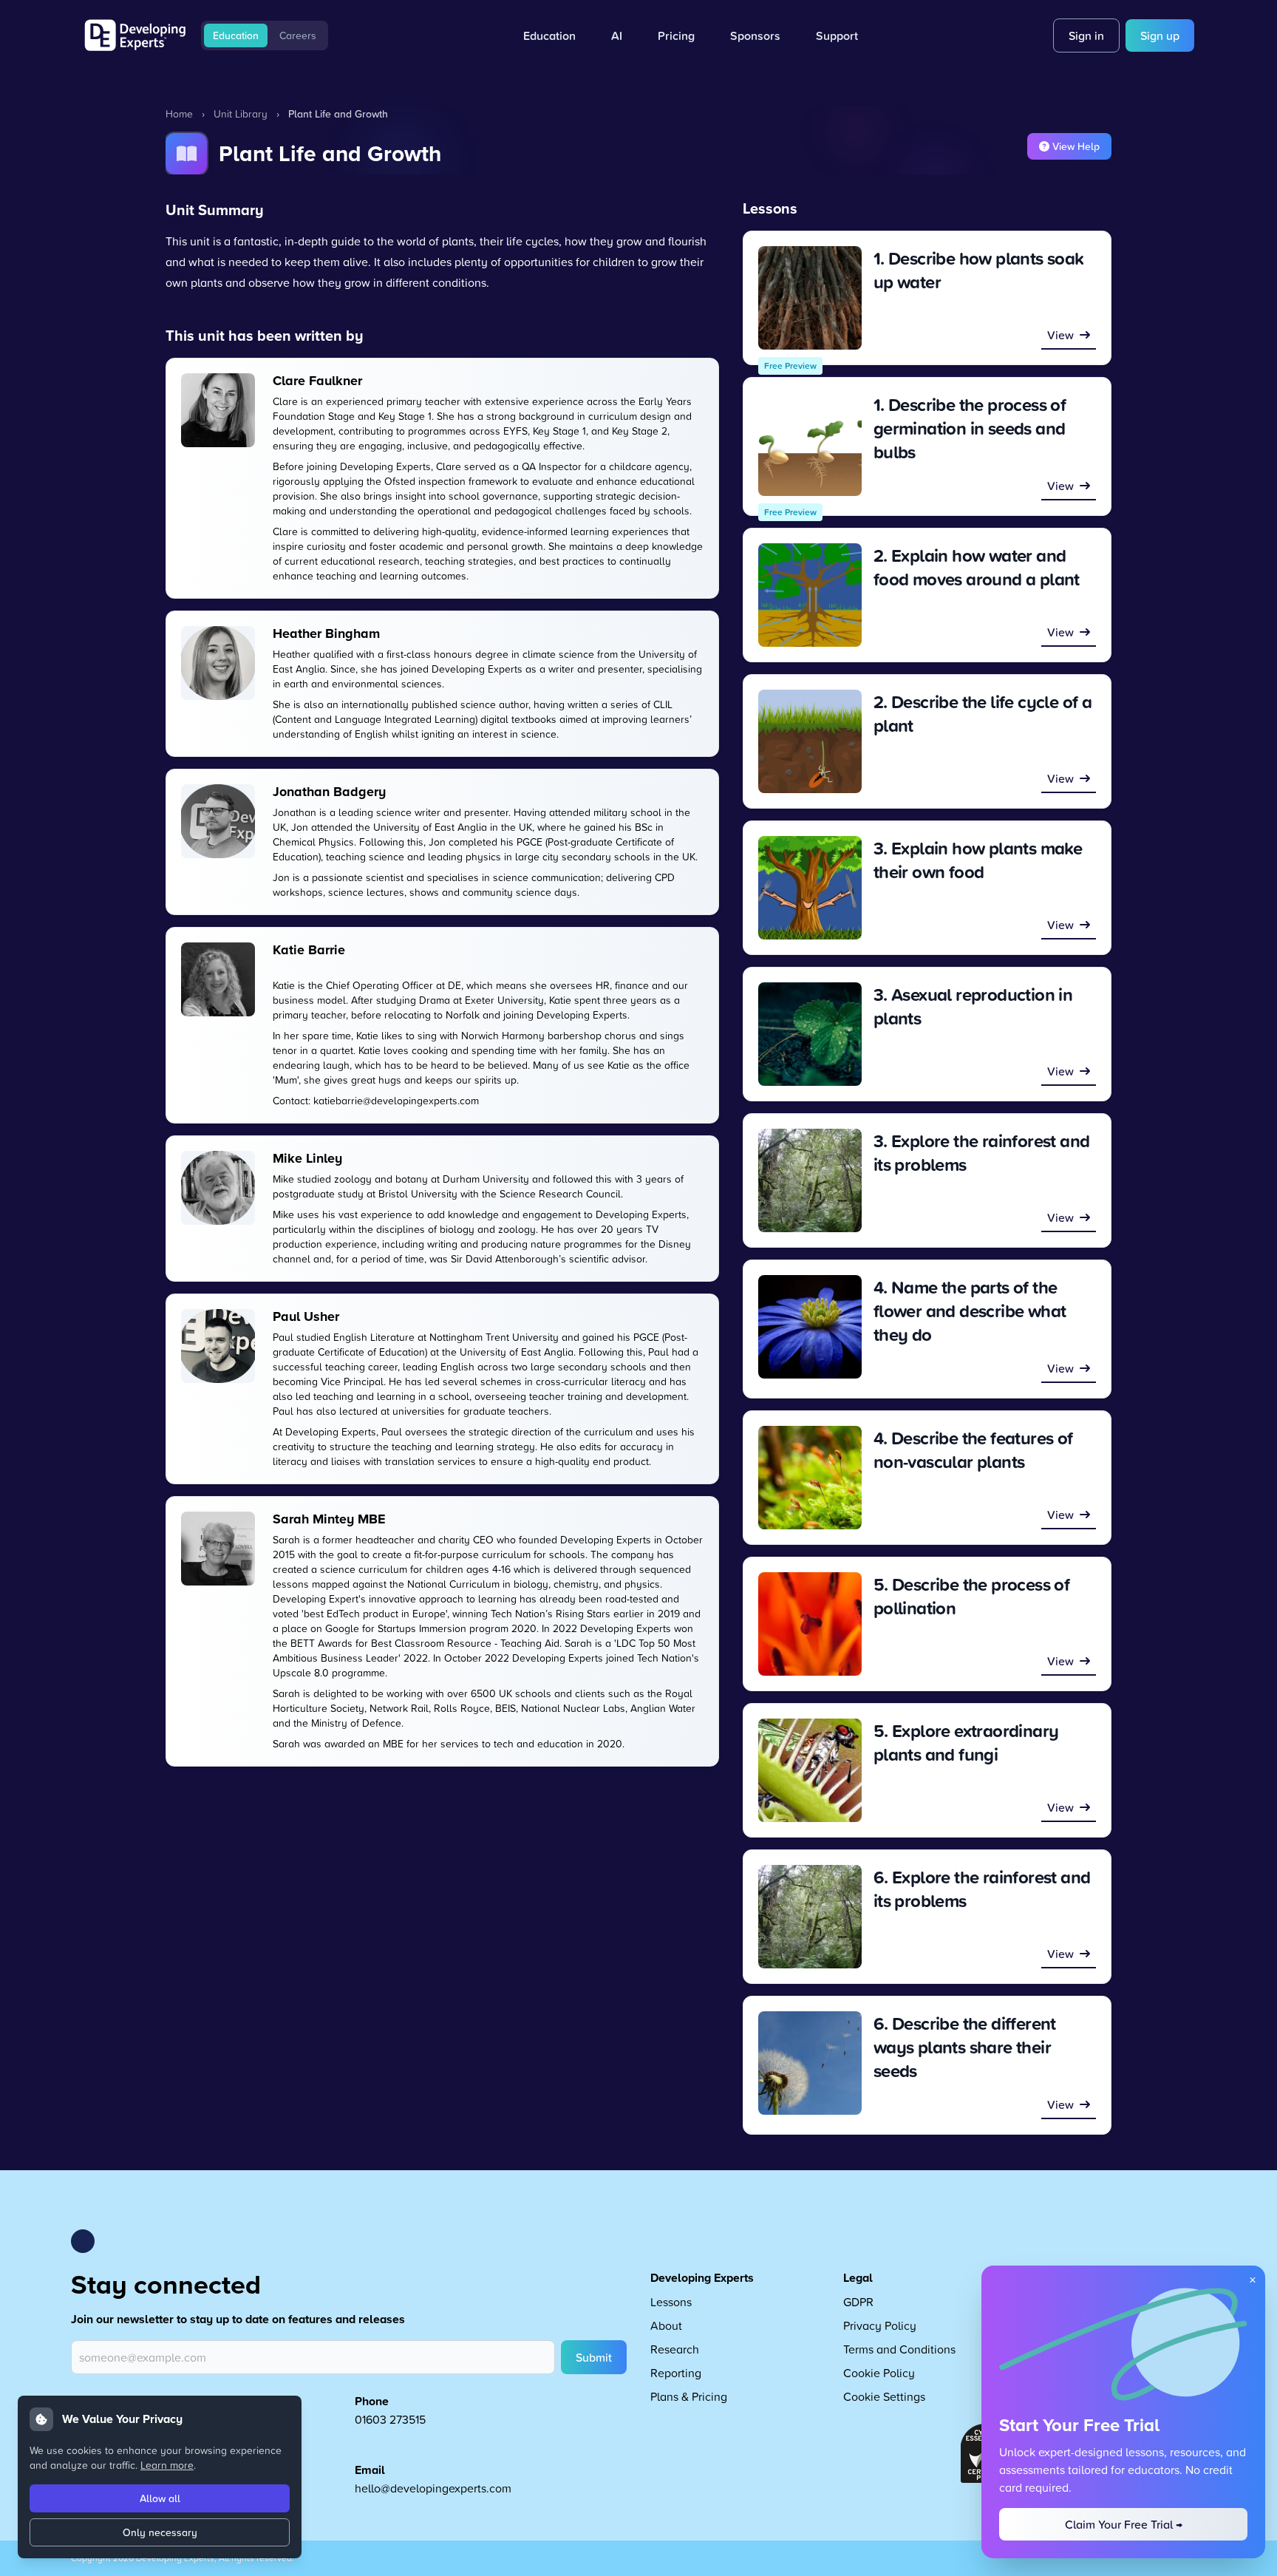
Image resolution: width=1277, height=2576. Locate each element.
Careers (298, 35)
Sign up (1160, 35)
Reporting (676, 2373)
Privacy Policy (880, 2325)
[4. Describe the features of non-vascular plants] (810, 1478)
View (1060, 335)
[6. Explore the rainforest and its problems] (810, 1917)
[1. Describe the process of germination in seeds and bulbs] (810, 444)
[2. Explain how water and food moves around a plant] (810, 595)
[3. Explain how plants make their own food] (810, 888)
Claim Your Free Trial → (1124, 2524)
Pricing (676, 35)
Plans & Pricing (689, 2396)
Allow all (160, 2498)
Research (675, 2349)
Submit (594, 2357)
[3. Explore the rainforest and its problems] (810, 1180)
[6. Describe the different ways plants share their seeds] (810, 2063)
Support (837, 35)
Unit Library (241, 113)
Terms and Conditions (899, 2349)
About (666, 2325)
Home (179, 113)
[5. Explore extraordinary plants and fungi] (810, 1770)
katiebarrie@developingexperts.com (396, 1100)
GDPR (858, 2302)
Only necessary (160, 2532)
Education (236, 35)
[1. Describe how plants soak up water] (810, 298)
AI (617, 35)
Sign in (1086, 35)
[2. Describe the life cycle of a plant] (810, 741)
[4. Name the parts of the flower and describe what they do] (810, 1327)
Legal (858, 2278)
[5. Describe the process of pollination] (810, 1624)
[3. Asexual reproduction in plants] (810, 1034)
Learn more (167, 2465)
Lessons (671, 2302)
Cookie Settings (884, 2396)
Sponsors (755, 35)
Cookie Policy (879, 2373)
